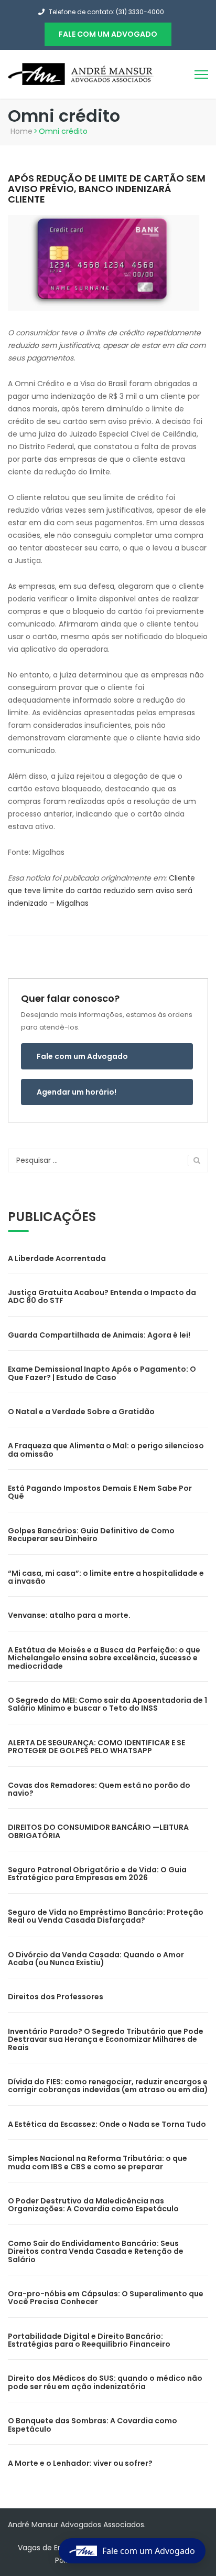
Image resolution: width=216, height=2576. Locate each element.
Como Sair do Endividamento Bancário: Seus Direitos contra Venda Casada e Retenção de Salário (96, 2251)
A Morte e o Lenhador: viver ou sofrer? (80, 2463)
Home (21, 131)
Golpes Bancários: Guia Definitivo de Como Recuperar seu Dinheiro (91, 1535)
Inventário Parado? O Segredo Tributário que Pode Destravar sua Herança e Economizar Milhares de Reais (106, 2039)
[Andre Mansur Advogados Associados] (81, 73)
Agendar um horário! (77, 1092)
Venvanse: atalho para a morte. (69, 1615)
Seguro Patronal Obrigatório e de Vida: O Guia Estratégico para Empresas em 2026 (97, 1874)
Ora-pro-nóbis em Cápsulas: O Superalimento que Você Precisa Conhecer (106, 2298)
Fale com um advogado (108, 34)
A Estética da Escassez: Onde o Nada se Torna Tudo (107, 2124)
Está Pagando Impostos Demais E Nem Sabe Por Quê (100, 1492)
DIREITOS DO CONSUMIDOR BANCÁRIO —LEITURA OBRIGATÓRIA (98, 1831)
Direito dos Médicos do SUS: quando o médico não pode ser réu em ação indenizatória (105, 2382)
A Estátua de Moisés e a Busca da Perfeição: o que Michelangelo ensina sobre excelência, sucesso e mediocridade (104, 1658)
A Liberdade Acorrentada (57, 1258)
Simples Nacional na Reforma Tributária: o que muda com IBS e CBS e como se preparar (98, 2162)
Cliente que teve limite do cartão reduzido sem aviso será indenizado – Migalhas (101, 891)
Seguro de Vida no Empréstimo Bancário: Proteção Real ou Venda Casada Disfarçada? (106, 1916)
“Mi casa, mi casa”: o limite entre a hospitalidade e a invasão (106, 1577)
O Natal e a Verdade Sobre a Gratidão (81, 1412)
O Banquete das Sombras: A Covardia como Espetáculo (93, 2425)
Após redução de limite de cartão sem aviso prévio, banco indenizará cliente (107, 189)
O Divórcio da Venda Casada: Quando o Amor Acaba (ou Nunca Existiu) (96, 1959)
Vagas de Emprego (52, 2548)
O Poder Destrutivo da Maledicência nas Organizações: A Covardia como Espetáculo (93, 2205)
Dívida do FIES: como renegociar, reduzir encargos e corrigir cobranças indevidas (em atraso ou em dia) (108, 2086)
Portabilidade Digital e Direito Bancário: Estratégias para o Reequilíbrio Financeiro (89, 2340)
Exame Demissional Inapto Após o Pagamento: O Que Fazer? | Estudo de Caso (102, 1373)
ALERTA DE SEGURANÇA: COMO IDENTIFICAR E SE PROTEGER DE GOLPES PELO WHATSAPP (96, 1747)
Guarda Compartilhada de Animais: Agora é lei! (99, 1335)
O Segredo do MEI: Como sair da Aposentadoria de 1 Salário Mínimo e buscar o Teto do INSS (107, 1704)
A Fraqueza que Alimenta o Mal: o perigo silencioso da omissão (106, 1450)
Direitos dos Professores (56, 1997)
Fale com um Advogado (82, 1056)
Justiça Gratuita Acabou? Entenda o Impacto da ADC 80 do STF (102, 1296)
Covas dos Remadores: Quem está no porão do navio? (99, 1789)
